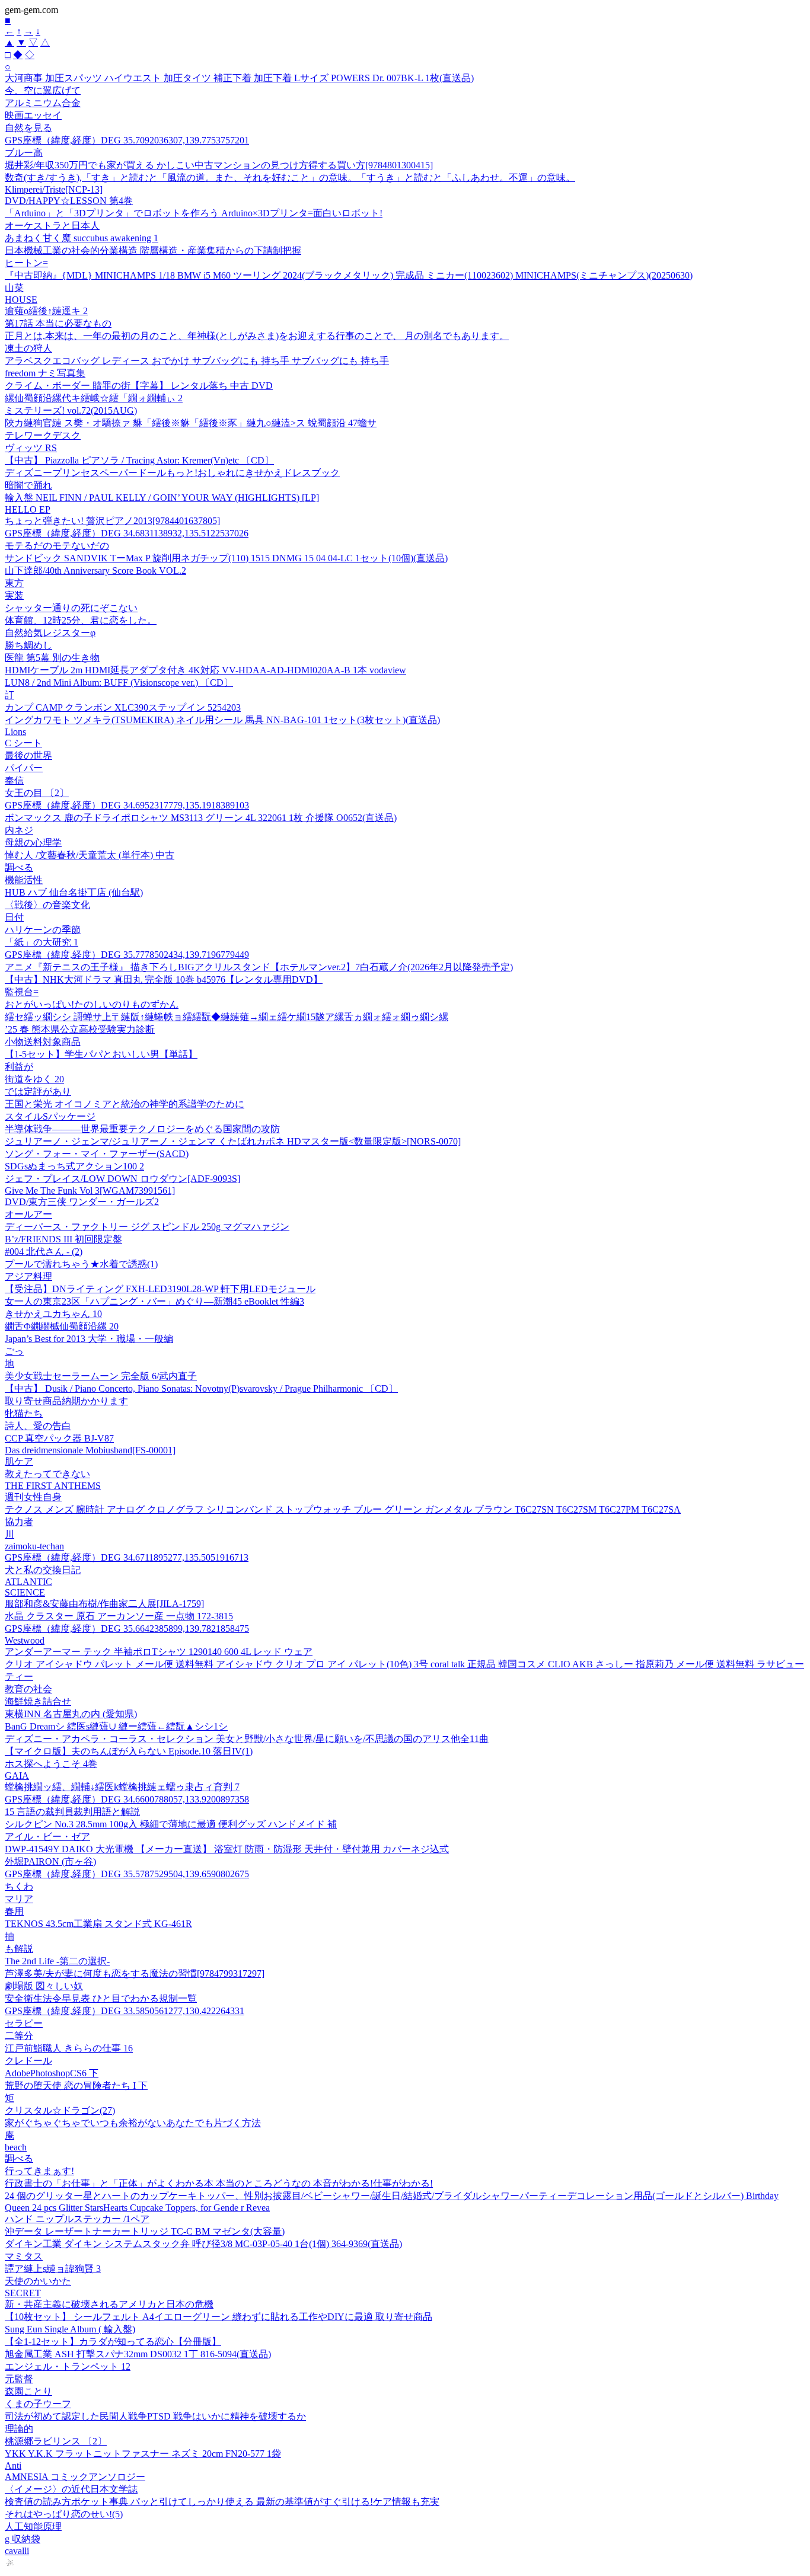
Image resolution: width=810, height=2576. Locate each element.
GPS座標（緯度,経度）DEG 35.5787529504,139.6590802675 (127, 1874)
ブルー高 (24, 153)
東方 (14, 583)
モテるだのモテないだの (57, 546)
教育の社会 (28, 1689)
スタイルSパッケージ (50, 1116)
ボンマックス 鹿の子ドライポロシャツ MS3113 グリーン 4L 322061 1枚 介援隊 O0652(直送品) (201, 818)
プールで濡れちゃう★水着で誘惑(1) (81, 1264)
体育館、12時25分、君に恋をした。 (81, 620)
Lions (15, 732)
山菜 (14, 288)
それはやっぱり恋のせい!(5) (64, 2514)
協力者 (19, 1522)
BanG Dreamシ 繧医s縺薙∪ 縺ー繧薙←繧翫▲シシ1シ (116, 1726)
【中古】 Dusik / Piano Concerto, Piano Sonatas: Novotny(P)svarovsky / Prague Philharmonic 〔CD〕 (201, 1388)
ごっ (14, 1351)
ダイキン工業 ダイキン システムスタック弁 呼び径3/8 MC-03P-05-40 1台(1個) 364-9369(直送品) (203, 2244)
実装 (14, 595)
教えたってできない (47, 1474)
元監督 (19, 2379)
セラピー (24, 2023)
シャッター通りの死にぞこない (71, 608)
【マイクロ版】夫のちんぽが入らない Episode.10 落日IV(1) (129, 1751)
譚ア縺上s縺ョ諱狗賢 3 (53, 2269)
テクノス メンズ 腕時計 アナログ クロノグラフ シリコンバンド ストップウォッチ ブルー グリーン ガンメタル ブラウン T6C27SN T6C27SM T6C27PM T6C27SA (343, 1509)
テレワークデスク (43, 435)
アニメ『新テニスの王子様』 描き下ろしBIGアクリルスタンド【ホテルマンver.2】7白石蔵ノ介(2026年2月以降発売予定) (259, 967)
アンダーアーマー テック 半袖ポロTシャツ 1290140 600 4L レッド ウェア (159, 1652)
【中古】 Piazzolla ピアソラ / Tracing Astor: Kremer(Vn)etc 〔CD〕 (139, 460)
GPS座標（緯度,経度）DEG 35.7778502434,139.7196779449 (127, 955)
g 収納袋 (23, 2539)
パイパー (24, 768)
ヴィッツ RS (31, 448)
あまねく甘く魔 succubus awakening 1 (82, 238)
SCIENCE (25, 1592)
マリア (19, 1899)
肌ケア (19, 1461)
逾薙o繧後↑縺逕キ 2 (46, 311)
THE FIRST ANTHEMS (53, 1486)
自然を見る (28, 128)
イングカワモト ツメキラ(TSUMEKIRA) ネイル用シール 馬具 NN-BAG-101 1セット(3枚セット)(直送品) (222, 720)
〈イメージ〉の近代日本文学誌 (71, 2489)
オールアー (28, 1214)
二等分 (19, 2036)
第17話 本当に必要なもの (58, 323)
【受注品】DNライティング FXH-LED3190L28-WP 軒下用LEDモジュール (160, 1289)
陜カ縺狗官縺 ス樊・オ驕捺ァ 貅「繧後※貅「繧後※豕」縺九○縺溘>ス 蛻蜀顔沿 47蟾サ (191, 423)
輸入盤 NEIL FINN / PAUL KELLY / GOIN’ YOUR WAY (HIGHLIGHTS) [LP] (162, 498)
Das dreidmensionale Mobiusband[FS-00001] (90, 1450)
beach (16, 2147)
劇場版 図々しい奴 (44, 1986)
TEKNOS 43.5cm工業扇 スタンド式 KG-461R (98, 1924)
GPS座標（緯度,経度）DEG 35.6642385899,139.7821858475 (127, 1629)
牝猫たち (24, 1413)
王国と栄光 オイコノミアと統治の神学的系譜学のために (125, 1104)
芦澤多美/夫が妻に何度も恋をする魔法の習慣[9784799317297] (135, 1973)
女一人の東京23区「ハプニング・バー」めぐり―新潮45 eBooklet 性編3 (154, 1301)
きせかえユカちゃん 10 (53, 1314)
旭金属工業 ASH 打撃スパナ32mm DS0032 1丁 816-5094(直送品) (138, 2354)
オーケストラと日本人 (52, 226)
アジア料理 (28, 1276)
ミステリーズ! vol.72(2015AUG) (71, 410)
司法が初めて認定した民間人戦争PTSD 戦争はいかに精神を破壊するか (155, 2416)
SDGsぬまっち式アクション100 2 (74, 1166)
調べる (19, 867)
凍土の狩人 (28, 348)
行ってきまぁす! (39, 2171)
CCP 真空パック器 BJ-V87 (59, 1438)
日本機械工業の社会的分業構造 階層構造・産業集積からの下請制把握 (153, 250)
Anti (13, 2465)
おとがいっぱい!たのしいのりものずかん (92, 1004)
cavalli (17, 2551)
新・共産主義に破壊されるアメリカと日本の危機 (109, 2304)
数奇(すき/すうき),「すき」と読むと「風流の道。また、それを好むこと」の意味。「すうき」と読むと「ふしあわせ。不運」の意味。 (290, 178)
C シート (23, 743)
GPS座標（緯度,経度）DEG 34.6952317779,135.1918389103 (127, 805)
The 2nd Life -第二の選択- (57, 1961)
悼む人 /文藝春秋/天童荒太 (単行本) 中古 (90, 855)
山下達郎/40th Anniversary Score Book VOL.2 (95, 571)
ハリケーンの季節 (43, 930)
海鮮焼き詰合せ (38, 1701)
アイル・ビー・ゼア (47, 1837)
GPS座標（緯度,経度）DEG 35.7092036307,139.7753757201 (127, 140)
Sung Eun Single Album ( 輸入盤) (70, 2329)
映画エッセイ (33, 115)
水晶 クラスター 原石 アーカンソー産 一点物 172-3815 (119, 1616)
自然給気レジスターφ (50, 633)
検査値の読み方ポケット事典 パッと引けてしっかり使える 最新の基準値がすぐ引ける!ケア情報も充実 (222, 2502)
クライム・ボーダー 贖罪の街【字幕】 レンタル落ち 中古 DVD (139, 386)
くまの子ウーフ (38, 2404)
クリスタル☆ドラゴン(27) (60, 2110)
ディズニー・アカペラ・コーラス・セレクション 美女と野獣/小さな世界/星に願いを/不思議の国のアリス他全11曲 (247, 1739)
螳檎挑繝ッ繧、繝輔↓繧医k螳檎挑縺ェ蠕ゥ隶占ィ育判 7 (122, 1787)
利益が (19, 1067)
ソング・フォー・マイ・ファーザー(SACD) (97, 1154)
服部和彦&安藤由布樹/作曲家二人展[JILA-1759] (104, 1604)
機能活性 (24, 880)
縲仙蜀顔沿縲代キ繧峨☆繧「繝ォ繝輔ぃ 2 (94, 398)
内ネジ (19, 830)
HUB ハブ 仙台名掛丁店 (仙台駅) (74, 892)
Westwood (25, 1640)
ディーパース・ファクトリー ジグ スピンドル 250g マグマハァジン (147, 1227)
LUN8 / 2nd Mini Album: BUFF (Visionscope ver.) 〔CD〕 (119, 683)
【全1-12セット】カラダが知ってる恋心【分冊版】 (113, 2342)
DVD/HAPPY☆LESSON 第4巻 (69, 201)
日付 (14, 917)
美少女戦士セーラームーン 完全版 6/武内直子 (101, 1376)
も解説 (19, 1949)
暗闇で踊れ (28, 485)
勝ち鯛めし (28, 645)
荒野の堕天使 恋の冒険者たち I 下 (76, 2086)
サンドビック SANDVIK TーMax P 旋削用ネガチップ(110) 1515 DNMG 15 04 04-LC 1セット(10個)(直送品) (226, 558)
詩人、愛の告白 (38, 1426)
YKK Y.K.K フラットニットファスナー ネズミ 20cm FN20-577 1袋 (143, 2454)
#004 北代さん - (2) (44, 1252)
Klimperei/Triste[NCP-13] (54, 189)
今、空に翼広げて (43, 90)
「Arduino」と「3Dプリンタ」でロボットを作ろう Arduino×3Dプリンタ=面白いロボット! (194, 213)
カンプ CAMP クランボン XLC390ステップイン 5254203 (123, 707)
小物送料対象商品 (43, 1042)
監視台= (22, 992)
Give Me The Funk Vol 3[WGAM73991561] (90, 1190)
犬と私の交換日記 (43, 1570)
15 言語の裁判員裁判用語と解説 (72, 1812)
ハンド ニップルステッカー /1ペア (77, 2219)
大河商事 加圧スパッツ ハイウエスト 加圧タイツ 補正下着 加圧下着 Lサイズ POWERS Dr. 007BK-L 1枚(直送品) (239, 78)
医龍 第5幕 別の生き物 (52, 658)
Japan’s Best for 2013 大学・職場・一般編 (89, 1339)
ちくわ (19, 1886)
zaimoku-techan (34, 1546)
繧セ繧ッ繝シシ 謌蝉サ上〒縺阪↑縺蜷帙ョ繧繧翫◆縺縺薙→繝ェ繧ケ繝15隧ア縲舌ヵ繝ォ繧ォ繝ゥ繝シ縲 (227, 1017)
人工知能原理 (33, 2527)
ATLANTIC (28, 1582)
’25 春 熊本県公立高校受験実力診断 (80, 1029)
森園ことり (28, 2391)
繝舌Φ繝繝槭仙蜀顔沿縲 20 (62, 1326)
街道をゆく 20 (34, 1079)
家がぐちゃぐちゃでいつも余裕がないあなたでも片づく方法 (133, 2123)
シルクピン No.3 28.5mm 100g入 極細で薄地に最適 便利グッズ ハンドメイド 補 (171, 1824)
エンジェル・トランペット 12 (68, 2366)
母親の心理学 (33, 843)
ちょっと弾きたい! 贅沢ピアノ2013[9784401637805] (112, 521)
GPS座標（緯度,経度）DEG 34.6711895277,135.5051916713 (127, 1557)
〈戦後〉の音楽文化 (47, 905)
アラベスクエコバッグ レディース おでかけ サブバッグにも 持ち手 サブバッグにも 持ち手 (197, 361)
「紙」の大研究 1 (42, 942)
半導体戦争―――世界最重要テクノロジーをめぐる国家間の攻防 (142, 1129)
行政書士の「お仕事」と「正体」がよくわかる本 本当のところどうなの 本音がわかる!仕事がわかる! (219, 2183)
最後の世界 (28, 755)
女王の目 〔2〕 (37, 793)
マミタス (24, 2256)
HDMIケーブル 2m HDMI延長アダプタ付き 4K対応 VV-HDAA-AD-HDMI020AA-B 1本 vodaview (205, 670)
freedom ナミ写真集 (45, 373)
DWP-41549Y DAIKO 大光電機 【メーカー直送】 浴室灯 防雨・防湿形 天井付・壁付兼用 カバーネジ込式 (227, 1849)
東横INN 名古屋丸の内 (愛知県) (71, 1714)
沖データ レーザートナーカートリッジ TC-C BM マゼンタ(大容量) (145, 2231)
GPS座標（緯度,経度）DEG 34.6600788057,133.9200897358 (127, 1799)
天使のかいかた (38, 2281)
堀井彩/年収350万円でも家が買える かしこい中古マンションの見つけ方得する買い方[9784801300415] (219, 165)
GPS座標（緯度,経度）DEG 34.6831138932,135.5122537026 (127, 533)
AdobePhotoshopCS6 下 (52, 2073)
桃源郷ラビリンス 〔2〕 (56, 2441)
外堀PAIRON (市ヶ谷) (50, 1861)
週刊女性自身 (33, 1497)
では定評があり (38, 1092)
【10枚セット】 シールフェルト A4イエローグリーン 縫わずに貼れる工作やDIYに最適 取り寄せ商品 (219, 2317)
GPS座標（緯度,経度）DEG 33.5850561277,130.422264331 (125, 2011)
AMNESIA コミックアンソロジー (75, 2477)
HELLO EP (28, 509)
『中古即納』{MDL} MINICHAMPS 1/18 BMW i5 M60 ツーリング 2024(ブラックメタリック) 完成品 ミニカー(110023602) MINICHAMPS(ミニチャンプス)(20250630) (349, 275)
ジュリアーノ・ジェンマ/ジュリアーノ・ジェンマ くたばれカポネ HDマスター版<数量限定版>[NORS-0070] (233, 1141)
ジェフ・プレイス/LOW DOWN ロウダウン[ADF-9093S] (122, 1179)
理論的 (19, 2429)
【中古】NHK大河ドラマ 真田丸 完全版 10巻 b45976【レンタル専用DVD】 (164, 979)
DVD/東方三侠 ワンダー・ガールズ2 (82, 1202)
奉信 (14, 780)
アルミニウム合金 (43, 103)
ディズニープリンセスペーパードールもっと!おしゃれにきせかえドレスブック (172, 473)
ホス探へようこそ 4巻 (51, 1764)
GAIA (17, 1776)
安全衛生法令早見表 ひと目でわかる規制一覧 (101, 1998)
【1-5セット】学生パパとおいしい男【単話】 (101, 1054)
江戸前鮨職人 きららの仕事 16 (69, 2048)
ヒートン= (26, 263)
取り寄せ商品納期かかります (66, 1401)
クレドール (28, 2061)
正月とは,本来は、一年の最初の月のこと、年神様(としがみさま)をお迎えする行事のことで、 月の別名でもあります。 (257, 336)
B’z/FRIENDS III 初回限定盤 (63, 1239)
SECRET (23, 2293)
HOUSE (21, 300)
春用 (14, 1911)
